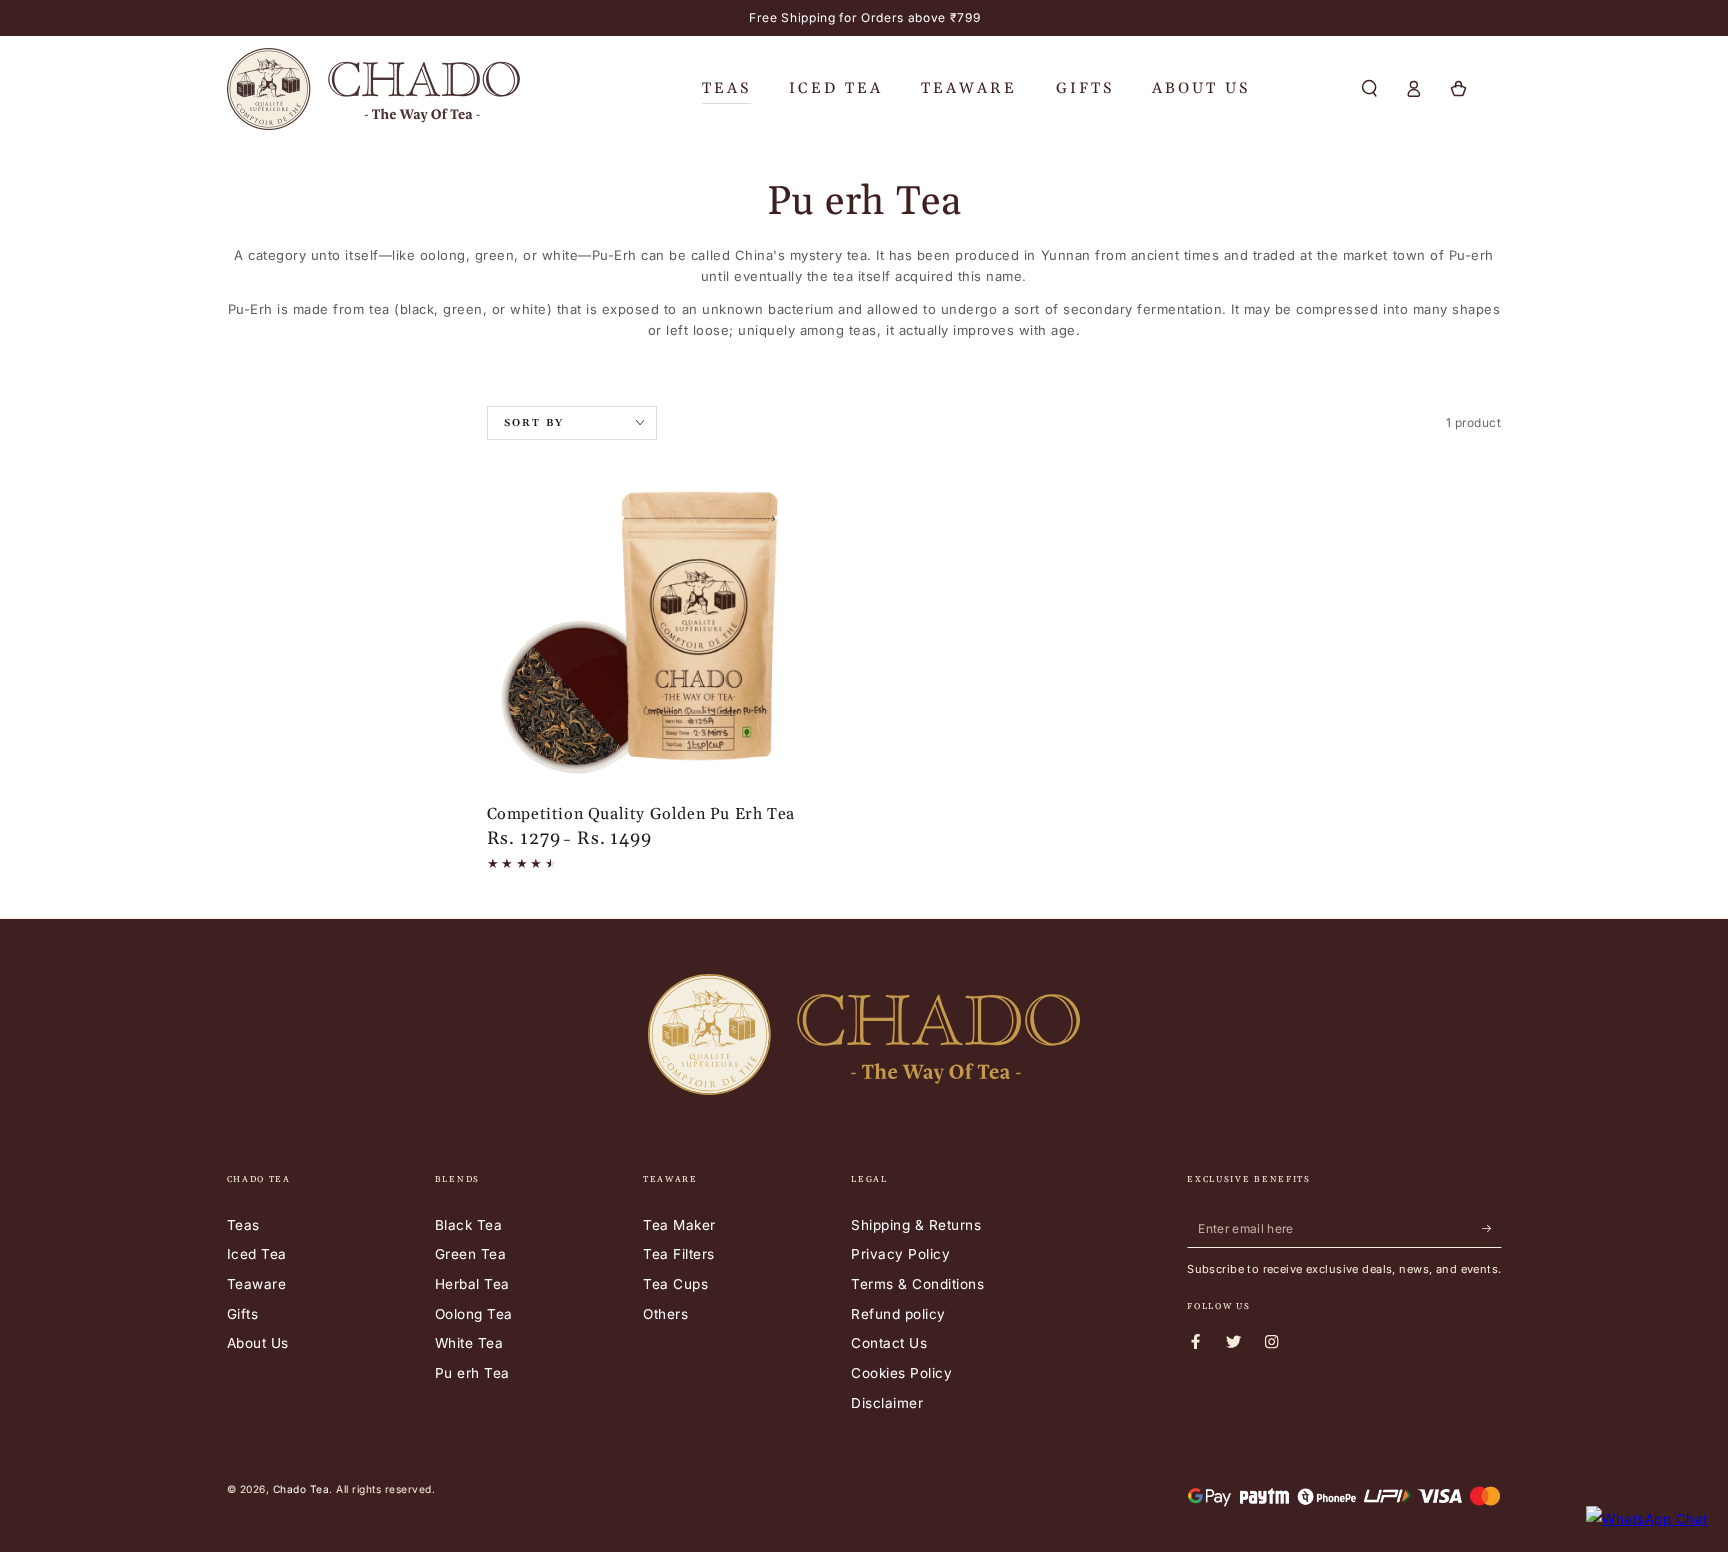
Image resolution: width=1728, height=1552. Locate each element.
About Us (258, 1343)
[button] (1370, 88)
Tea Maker (679, 1225)
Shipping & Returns (916, 1225)
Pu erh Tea (472, 1373)
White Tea (469, 1343)
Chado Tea (301, 1489)
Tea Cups (675, 1284)
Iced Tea (257, 1254)
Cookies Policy (901, 1373)
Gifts (243, 1314)
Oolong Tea (474, 1314)
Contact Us (889, 1343)
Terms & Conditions (917, 1284)
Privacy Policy (900, 1254)
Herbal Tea (472, 1284)
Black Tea (469, 1225)
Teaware (257, 1284)
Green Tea (471, 1254)
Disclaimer (887, 1403)
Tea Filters (679, 1254)
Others (665, 1314)
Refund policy (898, 1314)
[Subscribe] (1492, 1228)
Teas (243, 1225)
